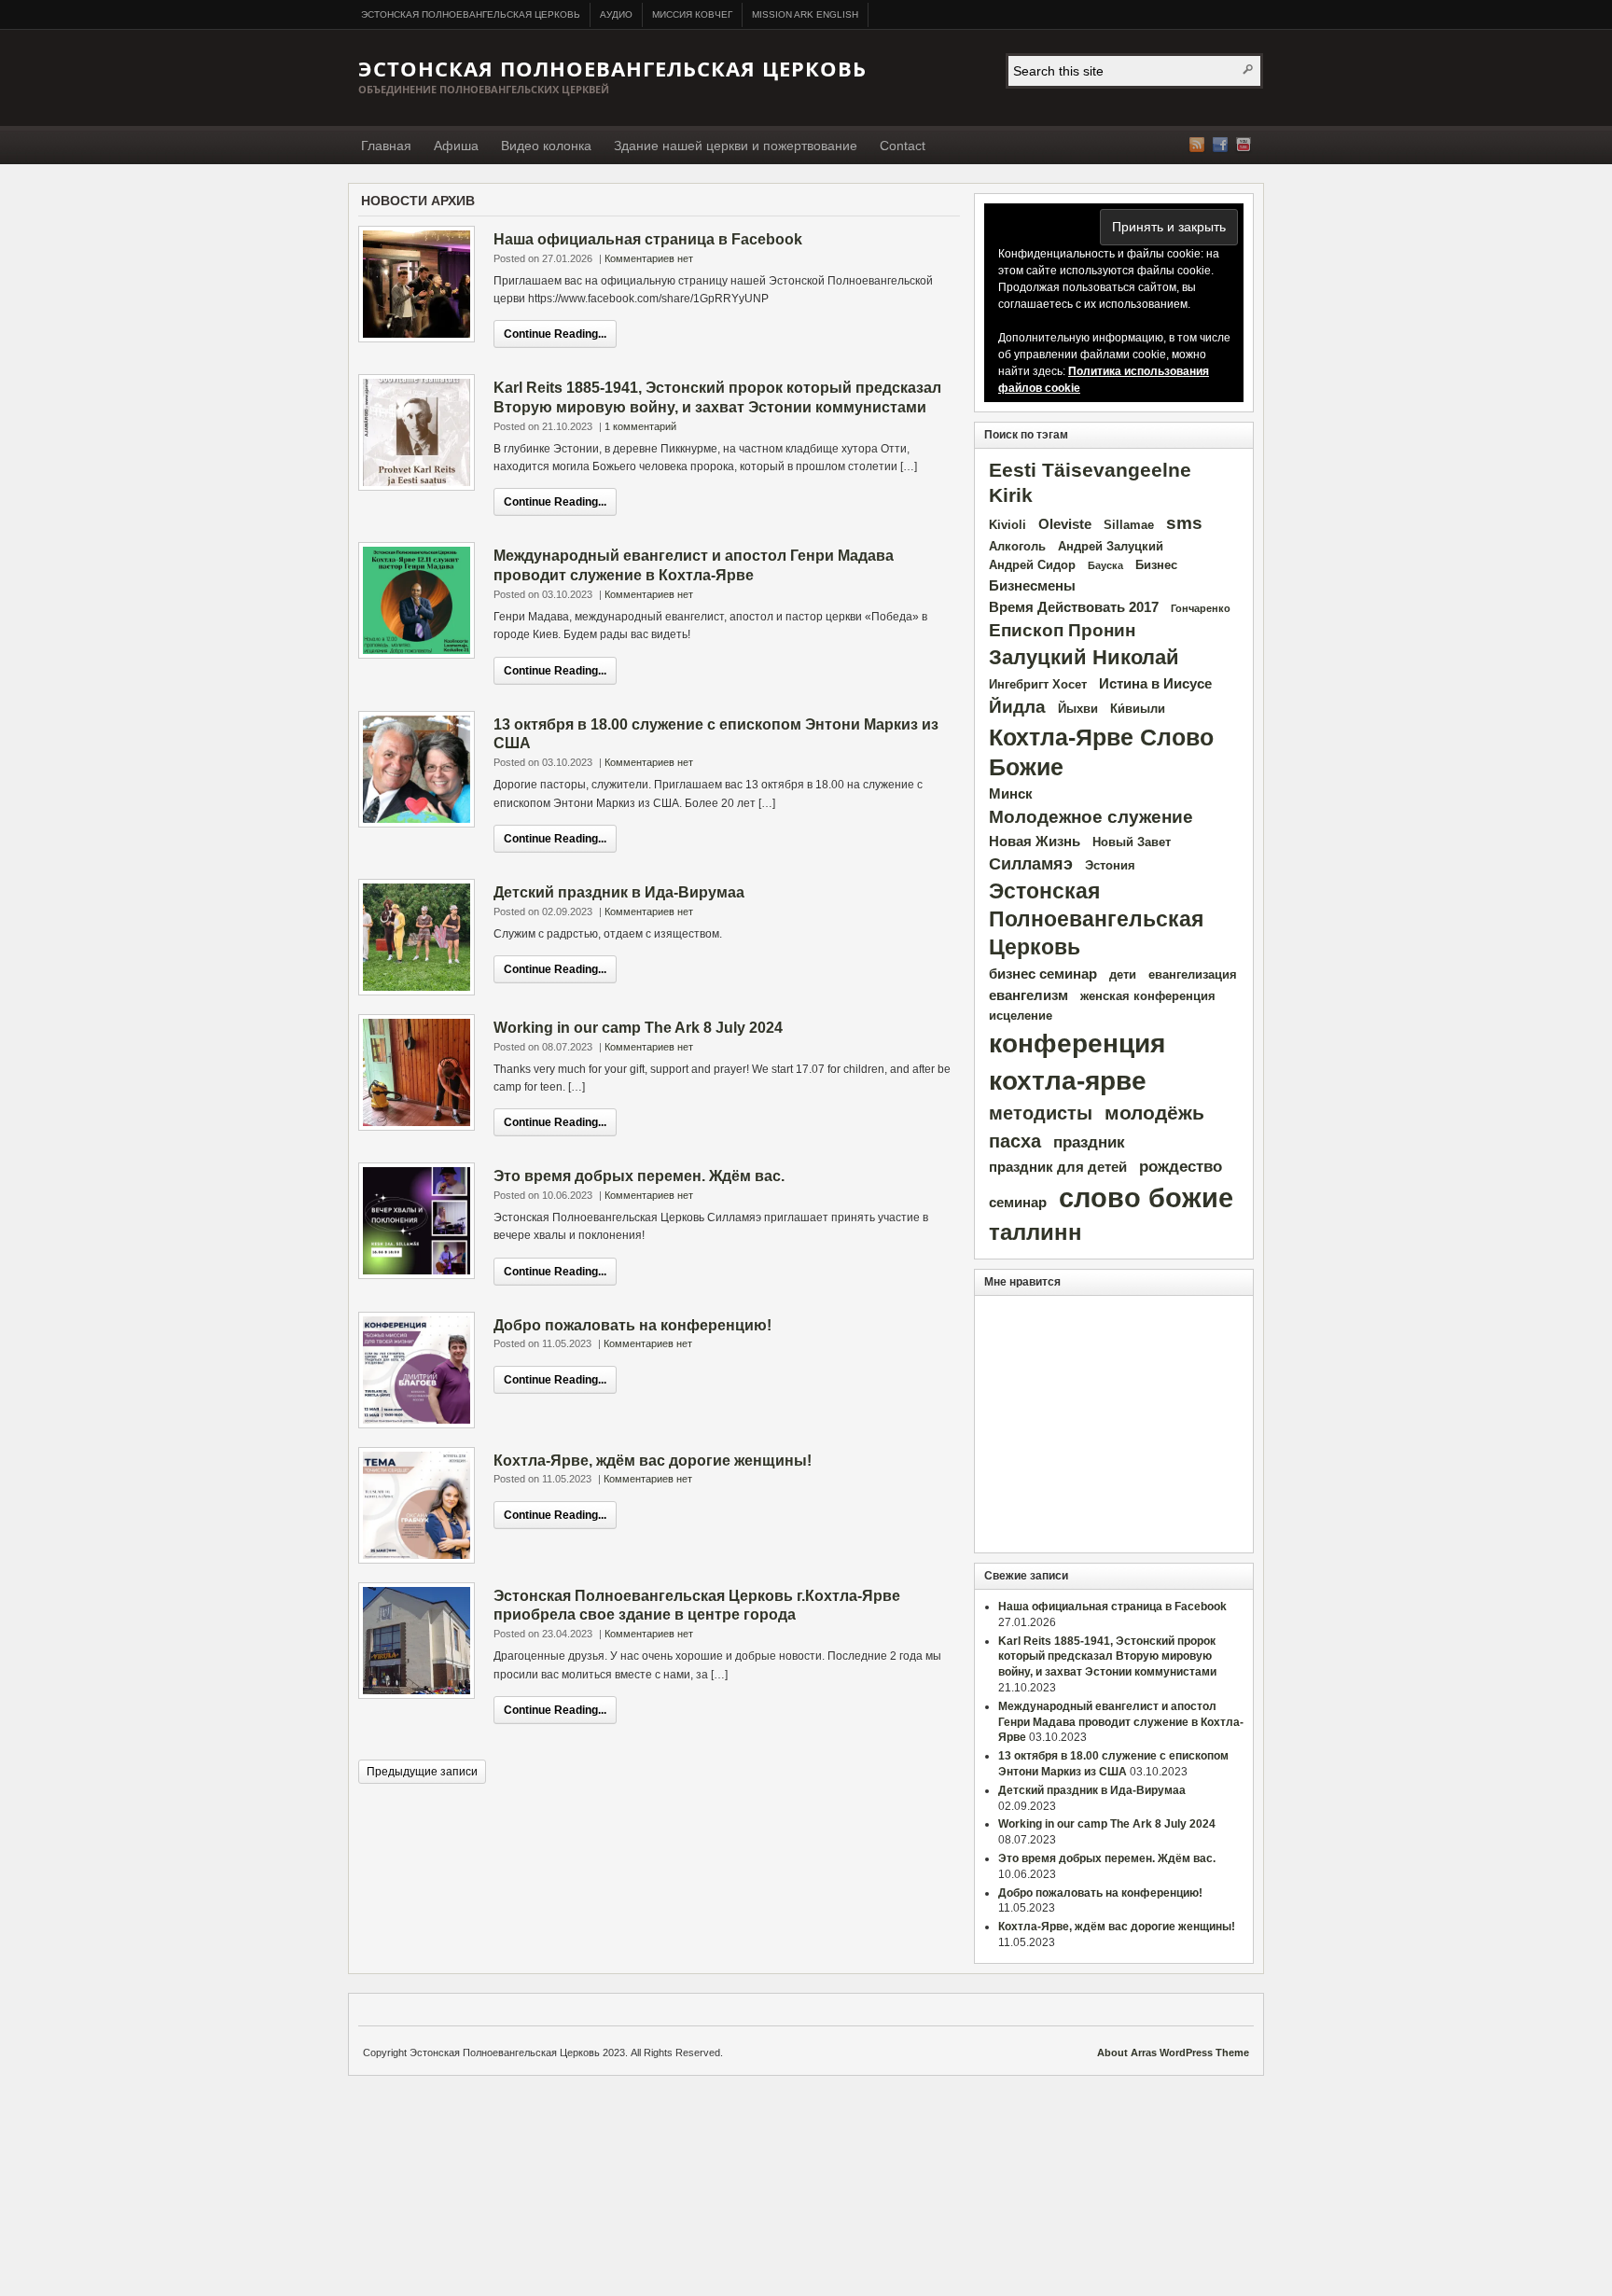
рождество (1181, 1167)
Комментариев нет (649, 258)
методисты (1041, 1113)
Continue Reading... (555, 334)
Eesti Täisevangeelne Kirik (1090, 483)
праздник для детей (1058, 1167)
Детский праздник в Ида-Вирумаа (619, 892)
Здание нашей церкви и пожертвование (736, 146)
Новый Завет (1132, 842)
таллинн (1035, 1232)
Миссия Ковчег (692, 14)
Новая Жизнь (1035, 841)
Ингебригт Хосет (1038, 684)
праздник (1089, 1142)
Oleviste (1065, 524)
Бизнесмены (1032, 585)
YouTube (1244, 145)
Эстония (1110, 865)
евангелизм (1028, 995)
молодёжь (1154, 1113)
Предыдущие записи (422, 1772)
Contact (903, 146)
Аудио (616, 14)
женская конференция (1148, 996)
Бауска (1105, 565)
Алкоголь (1017, 546)
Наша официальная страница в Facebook (648, 239)
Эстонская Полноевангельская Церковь (471, 14)
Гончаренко (1201, 608)
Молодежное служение (1091, 817)
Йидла (1017, 707)
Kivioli (1007, 525)
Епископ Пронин (1062, 630)
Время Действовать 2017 (1074, 607)
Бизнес (1156, 565)
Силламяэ (1031, 864)
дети (1123, 974)
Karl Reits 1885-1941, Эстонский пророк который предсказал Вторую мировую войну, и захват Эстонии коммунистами (1107, 1657)
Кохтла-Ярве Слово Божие (1101, 752)
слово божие (1146, 1197)
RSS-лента (1197, 145)
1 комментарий (640, 426)
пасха (1015, 1141)
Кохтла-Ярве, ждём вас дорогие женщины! (653, 1461)
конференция (1077, 1043)
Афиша (456, 146)
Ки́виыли (1138, 709)
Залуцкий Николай (1084, 657)
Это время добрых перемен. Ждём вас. (639, 1176)
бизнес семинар (1043, 974)
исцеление (1021, 1016)
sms (1184, 523)
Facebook (1220, 145)
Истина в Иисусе (1155, 683)
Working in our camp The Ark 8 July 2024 (638, 1028)
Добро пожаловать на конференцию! (632, 1325)
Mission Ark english (805, 14)
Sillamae (1129, 525)
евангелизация (1193, 974)
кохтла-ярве (1068, 1080)
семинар (1018, 1202)
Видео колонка (546, 146)
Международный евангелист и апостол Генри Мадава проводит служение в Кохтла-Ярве (1121, 1722)
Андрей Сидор (1032, 565)
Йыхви (1078, 709)
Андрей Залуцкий (1111, 546)
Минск (1011, 793)
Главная (386, 146)
